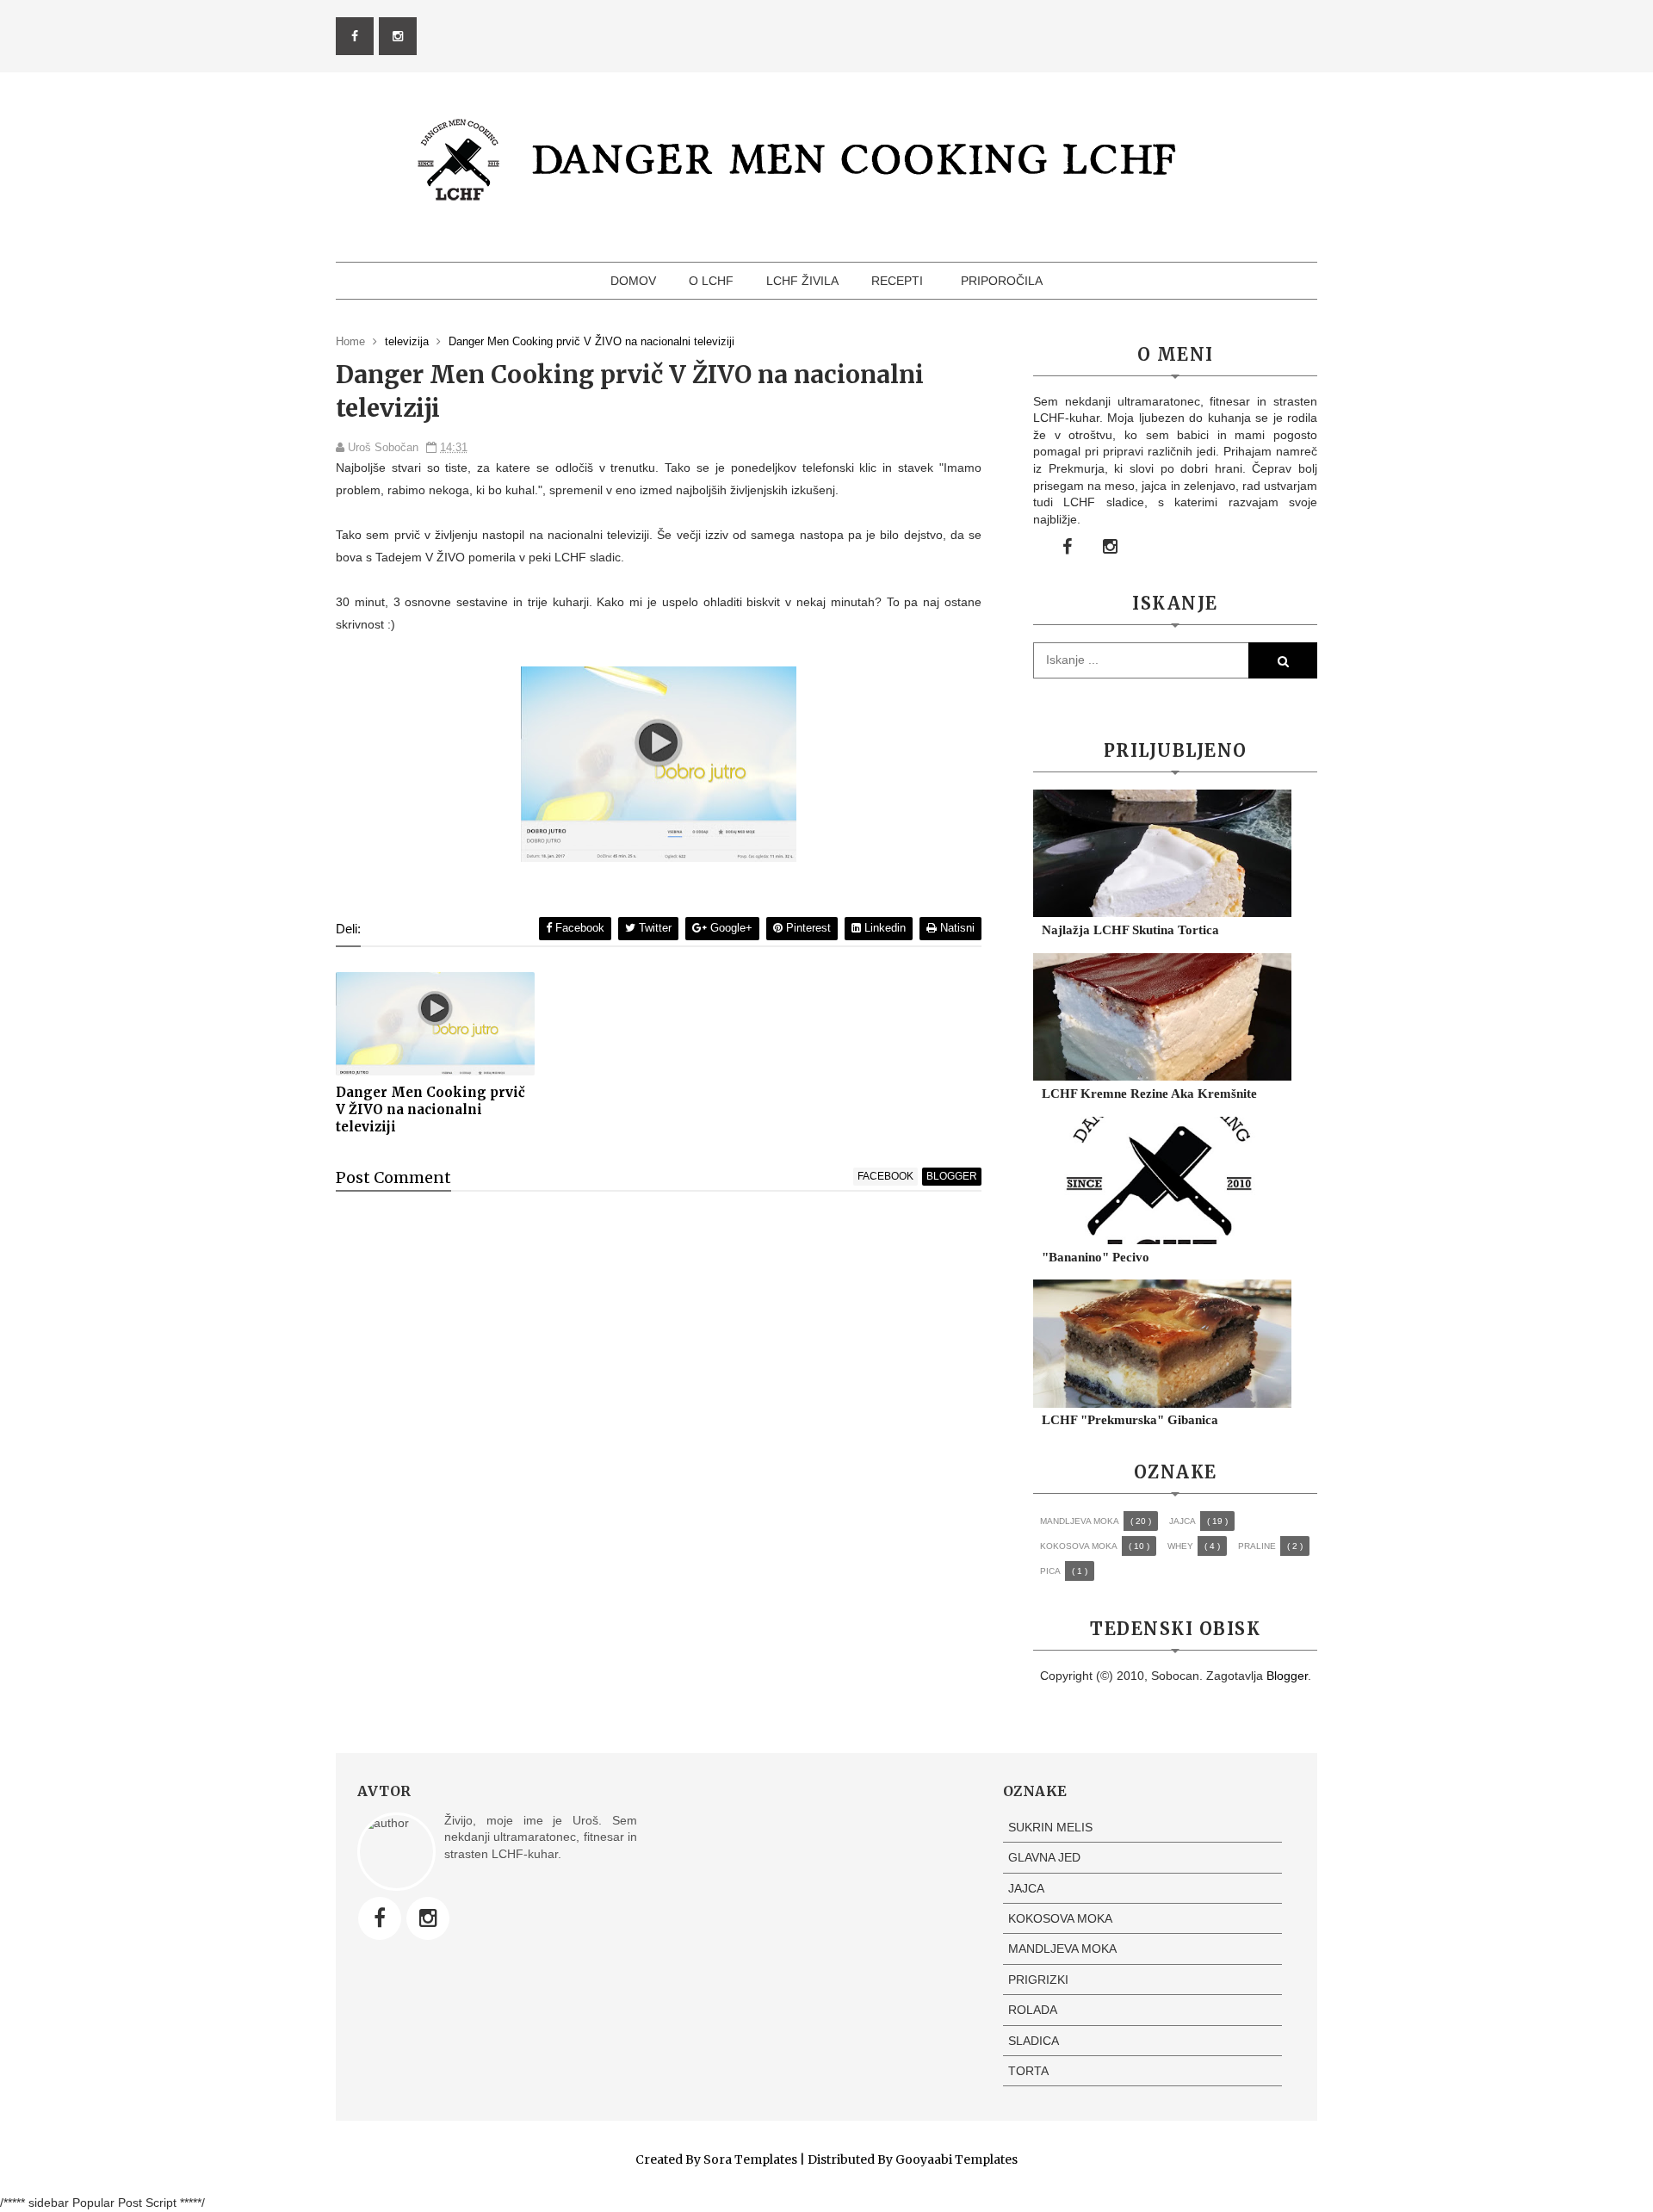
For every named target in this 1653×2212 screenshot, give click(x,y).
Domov (633, 281)
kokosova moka (1079, 1546)
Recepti (897, 281)
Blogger (1287, 1676)
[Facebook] (380, 1918)
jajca (1182, 1521)
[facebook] (355, 36)
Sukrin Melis (1050, 1827)
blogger (952, 1176)
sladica (1034, 2041)
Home (352, 341)
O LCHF (711, 281)
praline (1257, 1546)
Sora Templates (750, 2159)
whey (1180, 1546)
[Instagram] (428, 1918)
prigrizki (1038, 1980)
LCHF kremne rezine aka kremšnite (1149, 1094)
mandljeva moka (1080, 1521)
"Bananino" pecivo (1096, 1257)
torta (1028, 2071)
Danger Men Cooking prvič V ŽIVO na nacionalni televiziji (430, 1110)
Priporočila (1002, 281)
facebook (885, 1176)
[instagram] (398, 36)
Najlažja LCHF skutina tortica (1130, 930)
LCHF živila (802, 281)
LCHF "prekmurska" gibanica (1130, 1420)
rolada (1033, 2010)
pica (1050, 1571)
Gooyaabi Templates (957, 2159)
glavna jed (1044, 1857)
